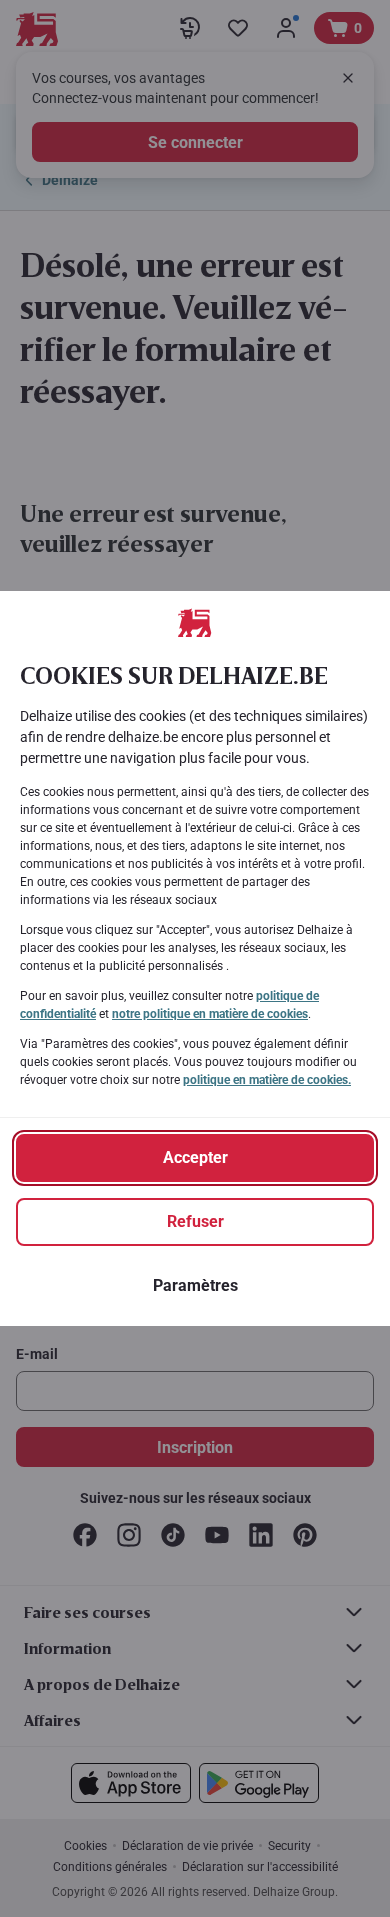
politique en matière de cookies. (267, 1080)
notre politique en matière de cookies (210, 1014)
